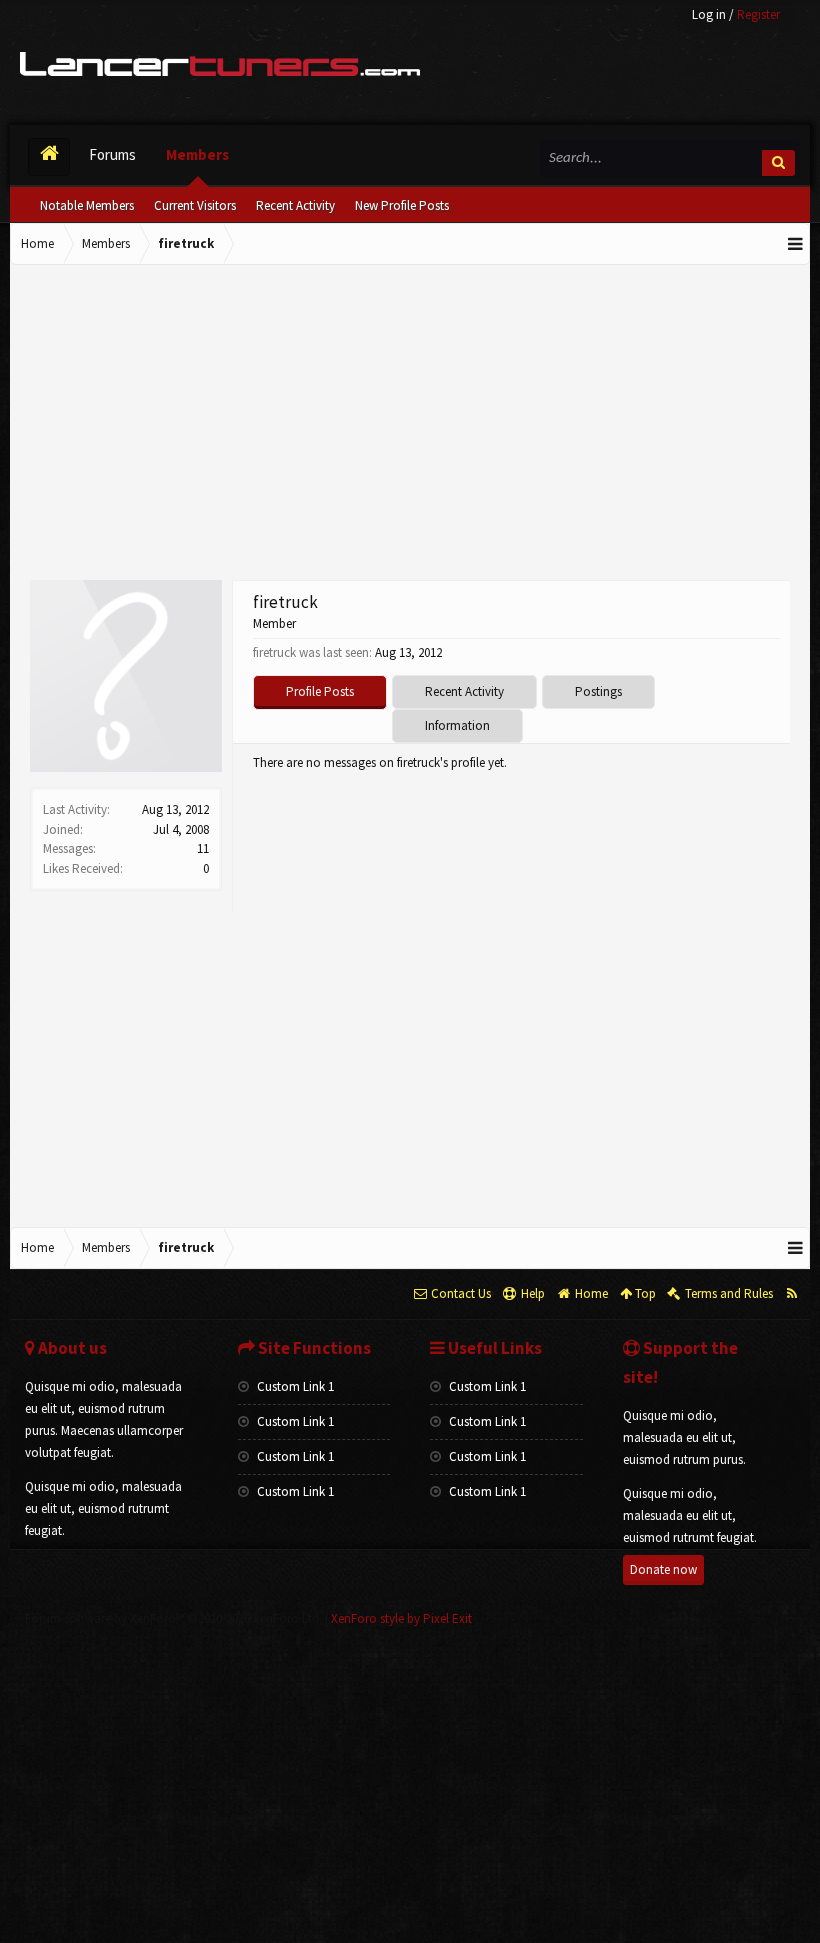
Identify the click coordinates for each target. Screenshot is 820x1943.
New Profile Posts (402, 205)
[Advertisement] (410, 425)
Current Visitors (195, 205)
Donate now (663, 1569)
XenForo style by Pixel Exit (401, 1618)
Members (197, 154)
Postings (598, 691)
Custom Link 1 (294, 1386)
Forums (112, 154)
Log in (709, 14)
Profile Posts (320, 691)
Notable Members (87, 205)
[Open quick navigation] (796, 244)
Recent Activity (295, 205)
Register (758, 14)
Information (457, 725)
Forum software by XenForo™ (173, 1618)
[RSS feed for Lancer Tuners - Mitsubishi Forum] (791, 1294)
